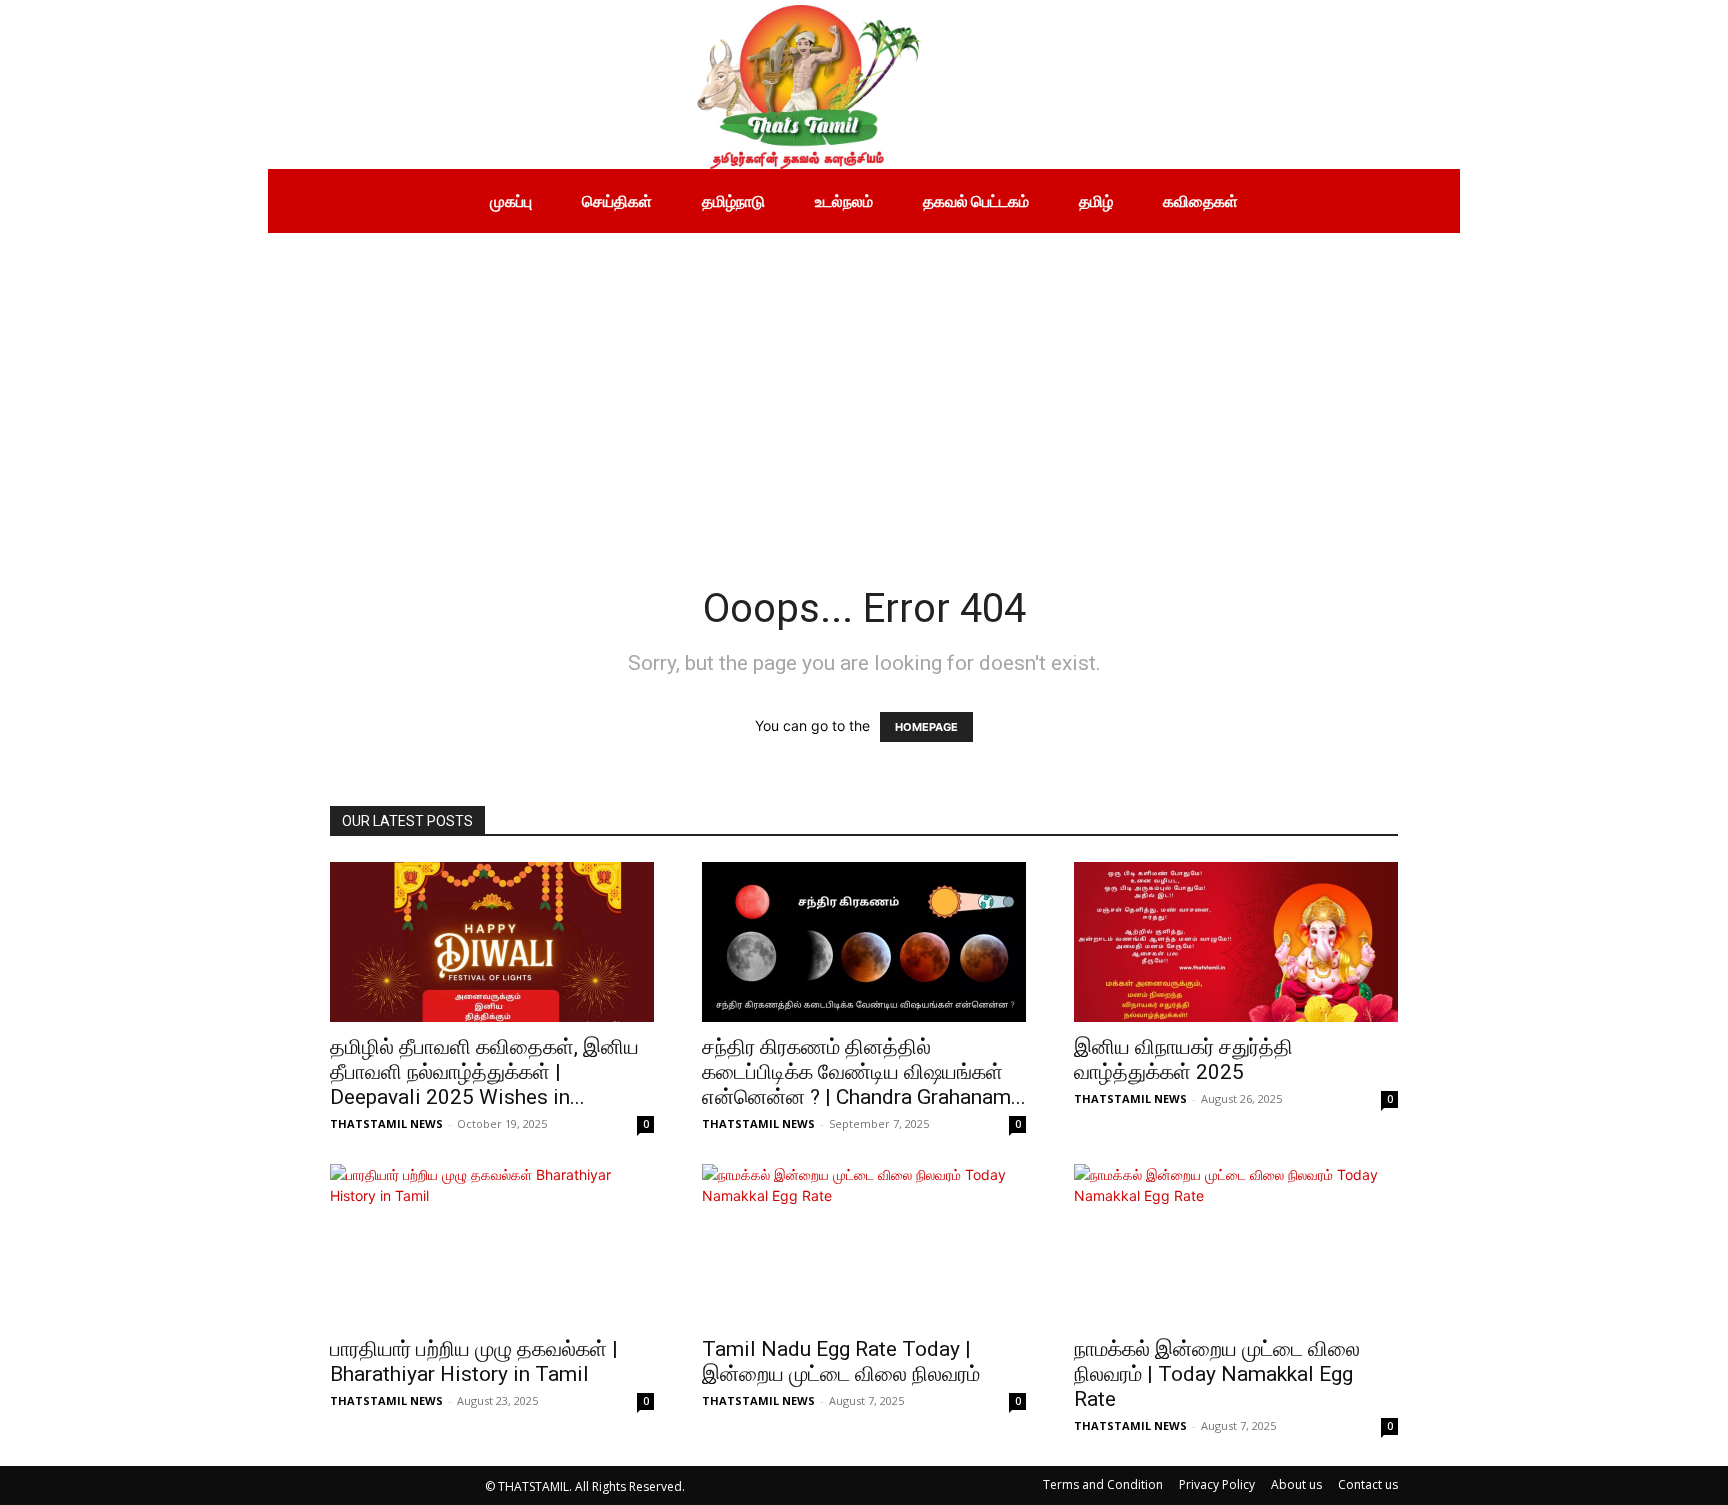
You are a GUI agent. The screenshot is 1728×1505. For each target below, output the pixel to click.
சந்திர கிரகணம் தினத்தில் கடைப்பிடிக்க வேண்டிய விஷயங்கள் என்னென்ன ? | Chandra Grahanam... (864, 1072)
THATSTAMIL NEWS (386, 1123)
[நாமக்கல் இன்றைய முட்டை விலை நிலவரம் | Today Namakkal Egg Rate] (1236, 1244)
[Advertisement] (864, 383)
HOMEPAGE (926, 727)
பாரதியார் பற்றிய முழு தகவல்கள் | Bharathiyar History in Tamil (474, 1361)
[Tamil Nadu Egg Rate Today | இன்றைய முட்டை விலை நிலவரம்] (864, 1244)
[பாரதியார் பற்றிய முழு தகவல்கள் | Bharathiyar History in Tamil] (492, 1244)
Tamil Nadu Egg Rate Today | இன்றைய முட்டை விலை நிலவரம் (841, 1361)
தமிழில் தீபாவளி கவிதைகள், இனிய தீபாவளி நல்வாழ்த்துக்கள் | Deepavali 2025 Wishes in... (484, 1072)
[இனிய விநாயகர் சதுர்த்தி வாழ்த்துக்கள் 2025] (1236, 942)
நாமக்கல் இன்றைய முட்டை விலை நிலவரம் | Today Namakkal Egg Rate (1217, 1374)
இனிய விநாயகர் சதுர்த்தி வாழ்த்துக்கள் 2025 (1183, 1059)
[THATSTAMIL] (598, 84)
